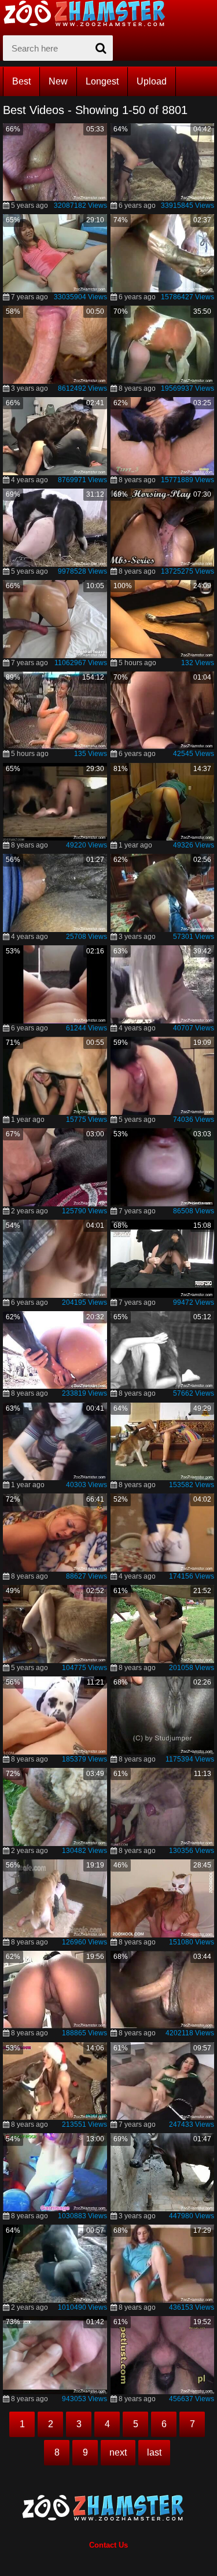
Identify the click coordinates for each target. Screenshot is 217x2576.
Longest (102, 81)
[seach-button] (101, 48)
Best (21, 81)
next (118, 2452)
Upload (152, 81)
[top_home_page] (90, 13)
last (154, 2452)
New (58, 81)
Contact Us (108, 2545)
